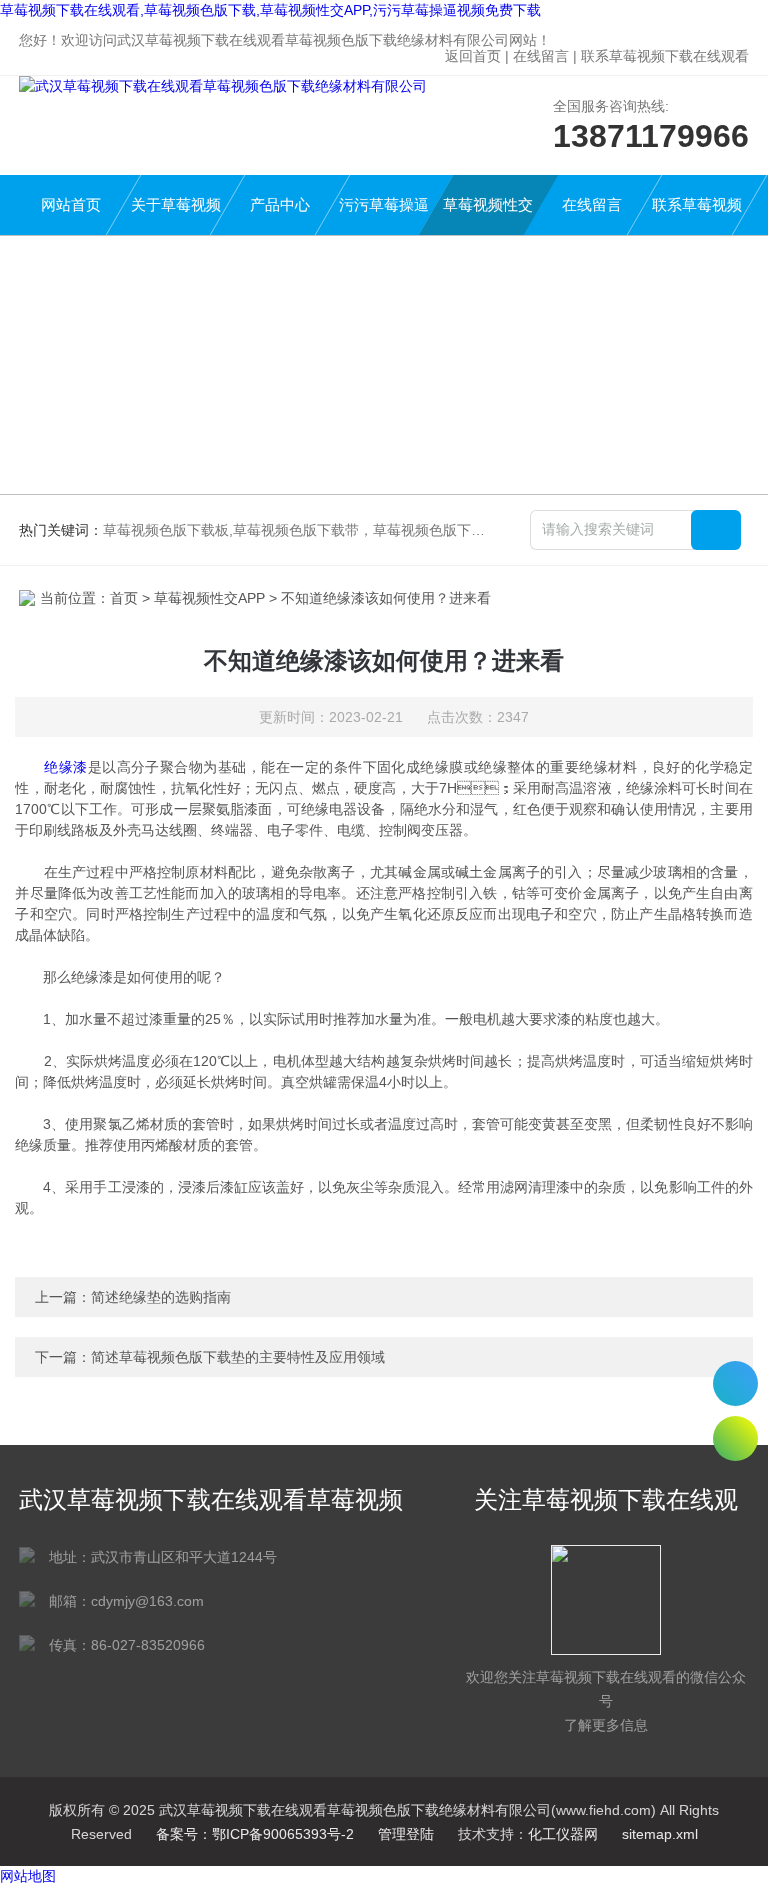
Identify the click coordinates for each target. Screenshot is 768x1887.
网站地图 (28, 1876)
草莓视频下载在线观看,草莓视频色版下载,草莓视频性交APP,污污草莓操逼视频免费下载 (270, 10)
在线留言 (541, 56)
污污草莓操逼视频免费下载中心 (384, 215)
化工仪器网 (563, 1834)
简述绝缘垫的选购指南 (161, 1297)
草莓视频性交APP (488, 215)
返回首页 (473, 56)
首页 (124, 598)
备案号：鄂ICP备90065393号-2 (255, 1834)
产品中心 (280, 204)
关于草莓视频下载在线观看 (176, 215)
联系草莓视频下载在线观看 (665, 56)
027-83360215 (735, 1383)
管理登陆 (406, 1834)
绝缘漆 (65, 767)
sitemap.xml (660, 1834)
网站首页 (71, 204)
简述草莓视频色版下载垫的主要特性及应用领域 (238, 1357)
